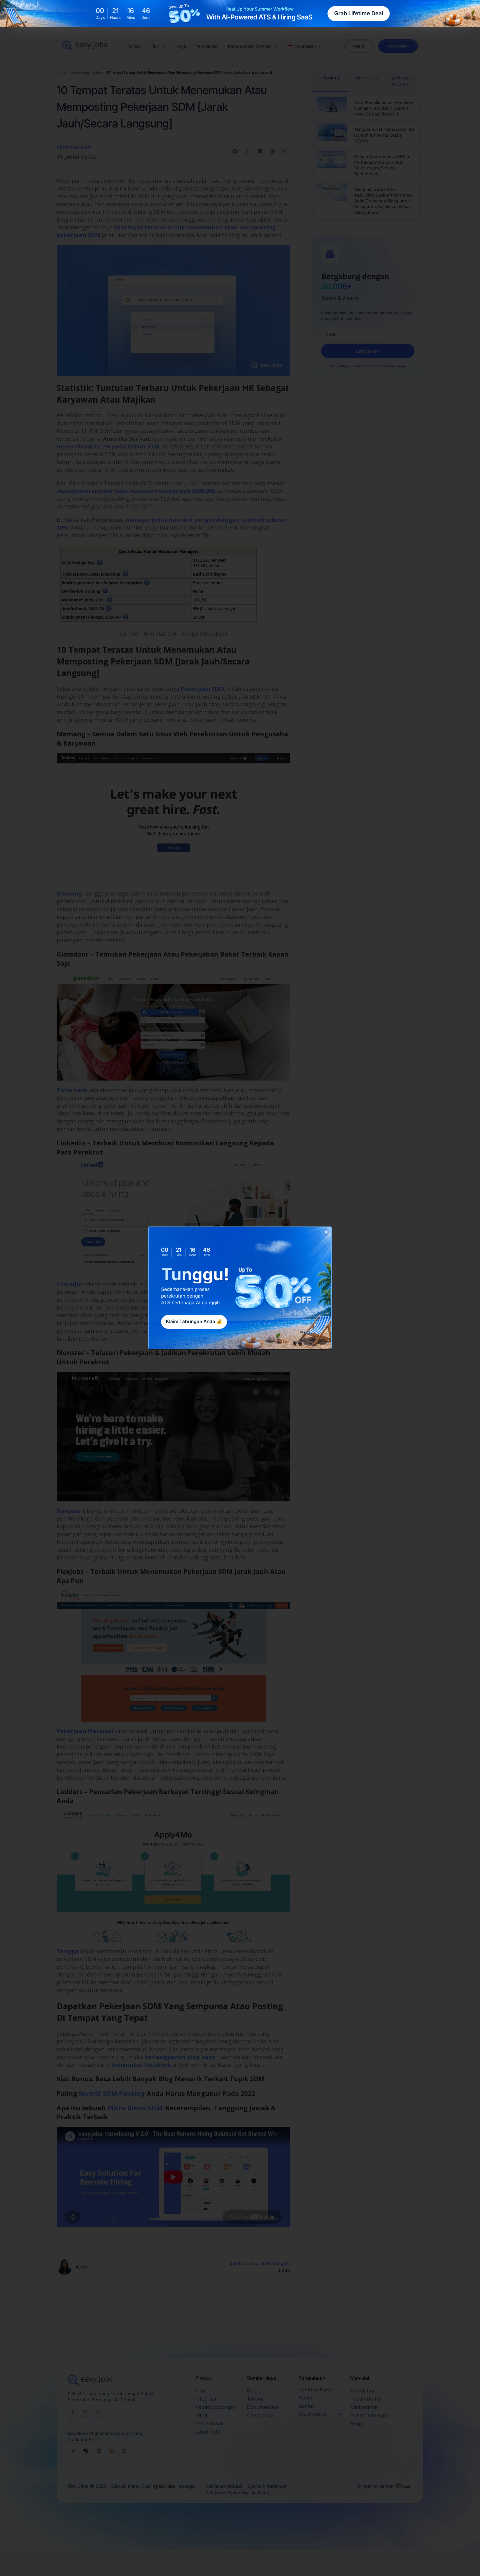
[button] (326, 1232)
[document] (240, 1288)
